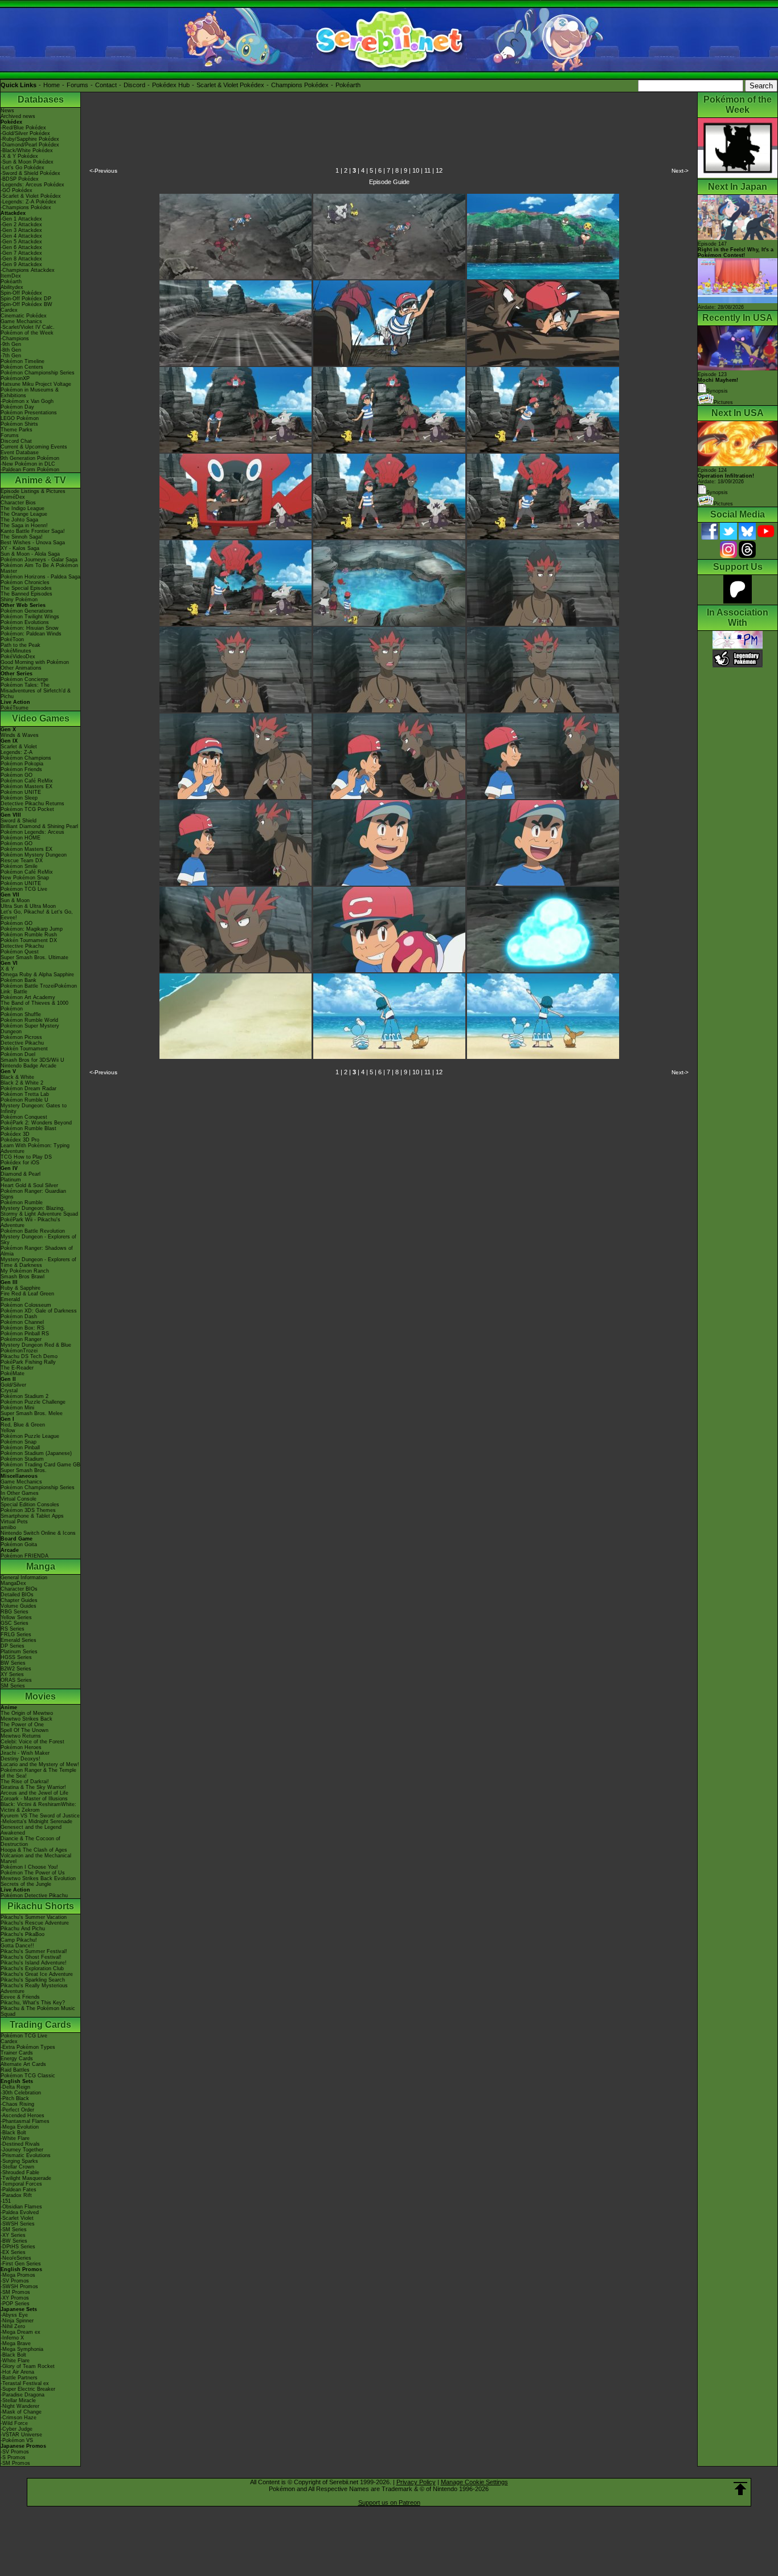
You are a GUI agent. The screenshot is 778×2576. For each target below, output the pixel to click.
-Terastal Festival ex (25, 2383)
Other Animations (21, 668)
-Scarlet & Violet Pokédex (31, 196)
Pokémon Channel (22, 1322)
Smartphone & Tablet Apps (32, 1516)
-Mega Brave (16, 2343)
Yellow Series (16, 1617)
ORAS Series (16, 1680)
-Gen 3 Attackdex (21, 230)
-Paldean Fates (19, 2190)
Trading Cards (40, 2025)
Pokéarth (348, 85)
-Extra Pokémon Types (28, 2047)
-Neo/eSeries (16, 2258)
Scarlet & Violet (19, 747)
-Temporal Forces (21, 2184)
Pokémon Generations (27, 611)
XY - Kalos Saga (20, 548)
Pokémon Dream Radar (28, 1089)
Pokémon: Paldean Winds (31, 634)
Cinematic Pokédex (24, 316)
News (7, 111)
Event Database (20, 453)
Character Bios (18, 503)
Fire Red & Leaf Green (27, 1294)
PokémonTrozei (19, 1351)
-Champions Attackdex (28, 270)
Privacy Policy (416, 2482)
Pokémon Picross (21, 1037)
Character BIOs (19, 1589)
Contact (106, 85)
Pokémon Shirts (19, 424)
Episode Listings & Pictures (33, 491)
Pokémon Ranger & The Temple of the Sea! (38, 1773)
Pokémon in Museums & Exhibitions (30, 393)
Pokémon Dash (19, 1316)
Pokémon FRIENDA (24, 1556)
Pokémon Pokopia (22, 764)
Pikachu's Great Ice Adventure (37, 1974)
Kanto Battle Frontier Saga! (33, 531)
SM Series (13, 1686)
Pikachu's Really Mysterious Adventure (34, 1988)
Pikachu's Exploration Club (32, 1968)
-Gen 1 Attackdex (21, 219)
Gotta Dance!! (17, 1946)
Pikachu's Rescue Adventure (35, 1923)
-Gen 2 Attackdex (21, 225)
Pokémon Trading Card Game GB (40, 1465)
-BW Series (14, 2241)
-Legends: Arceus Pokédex (32, 185)
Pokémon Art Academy (28, 997)
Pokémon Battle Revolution (33, 1231)
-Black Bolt (13, 2133)
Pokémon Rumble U (24, 1100)
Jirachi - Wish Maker (25, 1753)
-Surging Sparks (19, 2161)
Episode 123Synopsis (718, 383)
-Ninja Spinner (17, 2321)
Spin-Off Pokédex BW (26, 304)
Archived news (18, 116)
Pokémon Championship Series (38, 373)
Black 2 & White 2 (22, 1083)
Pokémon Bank (19, 980)
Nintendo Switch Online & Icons (38, 1533)
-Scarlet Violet (17, 2218)
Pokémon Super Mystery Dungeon (30, 1029)
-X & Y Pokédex (19, 156)
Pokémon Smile (19, 866)
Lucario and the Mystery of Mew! (40, 1764)
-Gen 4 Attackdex (21, 236)
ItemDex (11, 276)
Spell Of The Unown (24, 1730)
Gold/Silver (13, 1385)
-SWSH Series (18, 2224)
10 (416, 170)
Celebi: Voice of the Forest (32, 1742)
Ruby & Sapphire (21, 1288)
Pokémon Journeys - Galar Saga (39, 560)
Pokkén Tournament (24, 1049)
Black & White (17, 1077)
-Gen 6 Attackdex (21, 247)
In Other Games (20, 1493)
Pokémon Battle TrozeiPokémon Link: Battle (39, 989)
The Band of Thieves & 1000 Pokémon (34, 1006)
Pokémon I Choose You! (29, 1867)
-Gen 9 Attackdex (21, 264)
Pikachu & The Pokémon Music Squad (38, 2011)
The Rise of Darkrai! (25, 1782)
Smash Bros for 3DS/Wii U (32, 1060)
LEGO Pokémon (20, 418)
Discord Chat (16, 441)
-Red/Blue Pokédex (23, 128)
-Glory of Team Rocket (28, 2366)
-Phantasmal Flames (25, 2121)
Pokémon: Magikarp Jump (32, 929)
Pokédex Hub (171, 85)
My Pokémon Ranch (25, 1271)
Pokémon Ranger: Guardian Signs (33, 1194)
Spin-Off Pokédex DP (26, 299)
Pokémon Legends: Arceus (32, 832)
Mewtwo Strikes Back (26, 1719)
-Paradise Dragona (22, 2395)
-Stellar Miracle (18, 2400)
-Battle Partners (19, 2378)
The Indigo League (22, 508)
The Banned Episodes (26, 594)
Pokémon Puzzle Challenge (33, 1402)
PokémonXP (15, 378)
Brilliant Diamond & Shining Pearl (39, 826)
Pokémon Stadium (22, 1459)
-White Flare (15, 2138)
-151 (6, 2201)
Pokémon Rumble (22, 1203)
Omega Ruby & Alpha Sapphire (37, 975)
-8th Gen (11, 350)
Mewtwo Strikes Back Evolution (38, 1878)
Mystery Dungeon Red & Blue (36, 1345)
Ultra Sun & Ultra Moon (28, 906)
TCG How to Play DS (26, 1157)
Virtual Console (19, 1499)
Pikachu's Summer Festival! (34, 1951)
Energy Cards (17, 2059)
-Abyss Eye (14, 2315)
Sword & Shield (19, 821)
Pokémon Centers (22, 367)
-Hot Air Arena (17, 2372)
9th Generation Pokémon (30, 458)
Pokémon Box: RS (22, 1328)
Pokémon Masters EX (26, 786)
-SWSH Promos (19, 2286)
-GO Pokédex (17, 190)
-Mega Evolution (20, 2127)
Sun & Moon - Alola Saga (30, 554)
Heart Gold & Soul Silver (29, 1185)
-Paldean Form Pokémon (30, 470)
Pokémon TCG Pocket (27, 809)
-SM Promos (15, 2292)
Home (52, 85)
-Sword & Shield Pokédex (30, 173)
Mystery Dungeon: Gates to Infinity (34, 1108)
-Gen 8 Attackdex (21, 259)
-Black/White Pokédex (27, 150)
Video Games (41, 718)
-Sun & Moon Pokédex (27, 162)
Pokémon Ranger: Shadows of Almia (37, 1251)
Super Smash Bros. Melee (32, 1413)
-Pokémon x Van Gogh (27, 401)
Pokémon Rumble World (29, 1020)
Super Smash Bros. (24, 1470)
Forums (77, 85)
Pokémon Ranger (21, 1339)
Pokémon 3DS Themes (28, 1510)
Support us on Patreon (389, 2502)
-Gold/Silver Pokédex (25, 133)
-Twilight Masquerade (26, 2178)
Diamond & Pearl (21, 1174)
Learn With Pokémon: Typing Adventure (35, 1148)
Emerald (10, 1299)
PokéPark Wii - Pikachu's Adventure (30, 1222)
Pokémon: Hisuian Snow (30, 628)
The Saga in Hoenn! (24, 525)
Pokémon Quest (20, 952)
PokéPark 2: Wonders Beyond (36, 1123)
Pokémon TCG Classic (28, 2076)
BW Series (13, 1663)
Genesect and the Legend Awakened (31, 1830)
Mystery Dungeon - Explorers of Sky (38, 1240)
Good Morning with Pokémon (35, 662)
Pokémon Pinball (20, 1448)
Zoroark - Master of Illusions (34, 1799)
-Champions (15, 339)
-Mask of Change (21, 2412)
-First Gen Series (21, 2264)
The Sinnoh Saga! (22, 537)
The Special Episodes (26, 588)
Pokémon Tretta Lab (25, 1094)
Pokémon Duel (18, 1054)
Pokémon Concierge (24, 679)
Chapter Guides (19, 1600)
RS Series (13, 1629)
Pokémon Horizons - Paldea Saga (40, 577)
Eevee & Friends (20, 1997)
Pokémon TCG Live (24, 889)
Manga (41, 1566)
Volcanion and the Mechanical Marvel (36, 1858)
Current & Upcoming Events (34, 447)
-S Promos (13, 2457)
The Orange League (24, 514)
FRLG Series (16, 1635)
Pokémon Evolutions (25, 622)
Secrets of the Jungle (26, 1884)
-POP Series (15, 2304)
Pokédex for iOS (20, 1163)
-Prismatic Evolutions (26, 2155)
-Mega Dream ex (21, 2332)
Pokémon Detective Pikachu (34, 1896)
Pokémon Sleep (19, 798)
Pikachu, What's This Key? (33, 2003)
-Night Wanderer (20, 2406)
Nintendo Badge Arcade (28, 1066)
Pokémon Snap (19, 1442)
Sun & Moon (15, 900)
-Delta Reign (15, 2087)
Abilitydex (12, 287)
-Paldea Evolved (20, 2212)
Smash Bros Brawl (22, 1277)
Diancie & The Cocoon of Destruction (30, 1841)
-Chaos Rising (17, 2104)
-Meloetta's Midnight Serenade (36, 1821)
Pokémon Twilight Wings (30, 617)
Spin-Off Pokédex (21, 293)
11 (427, 170)
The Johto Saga (19, 520)
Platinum (11, 1180)
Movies (40, 1696)
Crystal (9, 1391)
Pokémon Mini (17, 1408)
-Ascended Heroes (22, 2116)
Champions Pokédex (300, 85)
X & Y (7, 969)
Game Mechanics (21, 321)
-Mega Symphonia (22, 2349)
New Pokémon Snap (25, 878)
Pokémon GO (17, 775)
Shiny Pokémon (19, 600)
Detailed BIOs (17, 1595)
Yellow (8, 1430)
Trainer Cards (17, 2053)
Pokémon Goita (19, 1544)
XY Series (12, 1674)
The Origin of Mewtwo (27, 1713)
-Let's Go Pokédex (22, 168)
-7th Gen (11, 356)
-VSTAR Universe (21, 2435)
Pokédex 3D (15, 1134)
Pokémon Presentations (29, 413)
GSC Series (15, 1623)
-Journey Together (22, 2150)
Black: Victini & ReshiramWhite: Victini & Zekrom (38, 1807)
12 (439, 170)
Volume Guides (19, 1606)
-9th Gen (11, 344)
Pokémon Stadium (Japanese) (36, 1453)
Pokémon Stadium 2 (24, 1396)
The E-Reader (17, 1368)
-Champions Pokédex (26, 207)
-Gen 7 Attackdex (21, 253)
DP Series (13, 1646)
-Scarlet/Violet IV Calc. (28, 327)
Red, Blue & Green (23, 1425)
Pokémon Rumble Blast (28, 1128)
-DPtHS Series (18, 2247)
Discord (134, 85)
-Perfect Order (17, 2110)
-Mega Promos (18, 2275)
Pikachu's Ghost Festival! (31, 1957)
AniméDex (13, 497)
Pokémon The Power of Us (33, 1873)
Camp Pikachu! (19, 1940)
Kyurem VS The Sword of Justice (40, 1816)
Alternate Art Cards (23, 2064)
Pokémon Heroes (21, 1747)
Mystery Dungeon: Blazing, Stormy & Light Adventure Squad (39, 1211)
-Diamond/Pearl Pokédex (30, 145)
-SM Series (14, 2229)
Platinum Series (19, 1652)
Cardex (9, 310)
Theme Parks (17, 430)
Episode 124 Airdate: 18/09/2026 (726, 476)
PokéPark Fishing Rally (28, 1362)
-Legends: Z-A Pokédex (28, 202)
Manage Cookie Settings (474, 2482)
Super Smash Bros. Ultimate (34, 957)
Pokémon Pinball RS (25, 1334)
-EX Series (13, 2252)
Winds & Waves (20, 735)
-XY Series (13, 2235)
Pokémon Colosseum (26, 1305)
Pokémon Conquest (24, 1117)
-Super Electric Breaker (28, 2389)
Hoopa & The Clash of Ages (34, 1850)
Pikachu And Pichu (23, 1929)
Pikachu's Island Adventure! (34, 1963)
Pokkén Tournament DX (29, 940)
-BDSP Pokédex (20, 179)
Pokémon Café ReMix (27, 781)
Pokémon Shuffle (21, 1014)
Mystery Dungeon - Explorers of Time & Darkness (38, 1262)
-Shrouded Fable (20, 2173)
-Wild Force (14, 2423)
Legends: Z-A (17, 752)
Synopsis (717, 492)
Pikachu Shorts (41, 1906)
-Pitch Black (15, 2098)
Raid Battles (15, 2070)
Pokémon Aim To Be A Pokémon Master (39, 568)
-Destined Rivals (20, 2144)
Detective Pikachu (22, 946)
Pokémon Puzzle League (30, 1436)
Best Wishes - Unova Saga (33, 543)
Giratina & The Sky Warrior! (33, 1787)
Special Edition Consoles (30, 1505)
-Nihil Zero (13, 2326)
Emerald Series (19, 1640)
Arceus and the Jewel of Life (34, 1793)
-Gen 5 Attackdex (21, 242)
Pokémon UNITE (21, 792)
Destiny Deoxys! (21, 1759)
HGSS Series (16, 1657)
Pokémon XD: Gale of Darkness (39, 1311)
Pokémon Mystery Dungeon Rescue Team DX (34, 858)
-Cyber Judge (17, 2429)
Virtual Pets (14, 1522)
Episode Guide (389, 182)
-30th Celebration (21, 2093)
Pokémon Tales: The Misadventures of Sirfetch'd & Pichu (36, 691)
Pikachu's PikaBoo (22, 1934)
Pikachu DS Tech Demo (29, 1356)
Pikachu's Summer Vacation (34, 1917)
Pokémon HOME (21, 838)
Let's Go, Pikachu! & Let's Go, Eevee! (37, 915)
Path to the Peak (21, 645)
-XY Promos (15, 2298)
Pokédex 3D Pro (20, 1140)
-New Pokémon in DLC (28, 464)
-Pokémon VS (17, 2440)
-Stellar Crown (17, 2167)
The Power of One (22, 1725)
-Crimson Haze (19, 2418)
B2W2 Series (16, 1669)
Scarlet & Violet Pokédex (230, 85)
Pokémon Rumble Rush (29, 935)
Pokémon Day (17, 407)
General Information (24, 1578)
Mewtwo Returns (21, 1736)
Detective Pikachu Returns (32, 804)
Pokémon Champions (26, 758)
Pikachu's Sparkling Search (33, 1980)
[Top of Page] (740, 2489)
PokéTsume (15, 708)
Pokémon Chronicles (25, 582)
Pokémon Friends (21, 769)
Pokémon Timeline (22, 361)
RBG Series (15, 1612)
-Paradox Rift (16, 2195)
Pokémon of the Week (27, 333)
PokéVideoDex (18, 657)
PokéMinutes (16, 651)
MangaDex (13, 1583)
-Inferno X (12, 2338)
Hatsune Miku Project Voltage (36, 384)
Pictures (723, 402)
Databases (41, 99)
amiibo (8, 1527)
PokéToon (12, 639)
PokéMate (13, 1373)
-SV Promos (15, 2281)
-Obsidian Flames (21, 2207)
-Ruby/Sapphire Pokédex (30, 139)
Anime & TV (40, 480)
